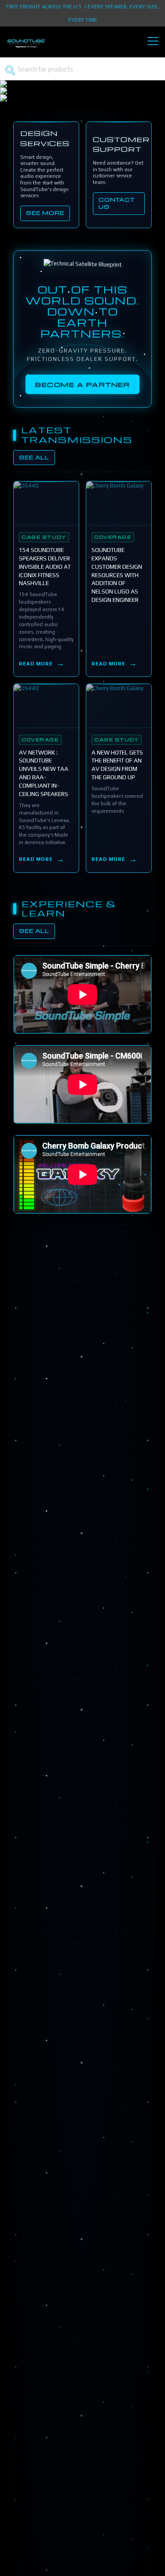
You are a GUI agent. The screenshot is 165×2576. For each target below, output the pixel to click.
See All (34, 457)
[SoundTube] (26, 47)
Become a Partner (82, 384)
